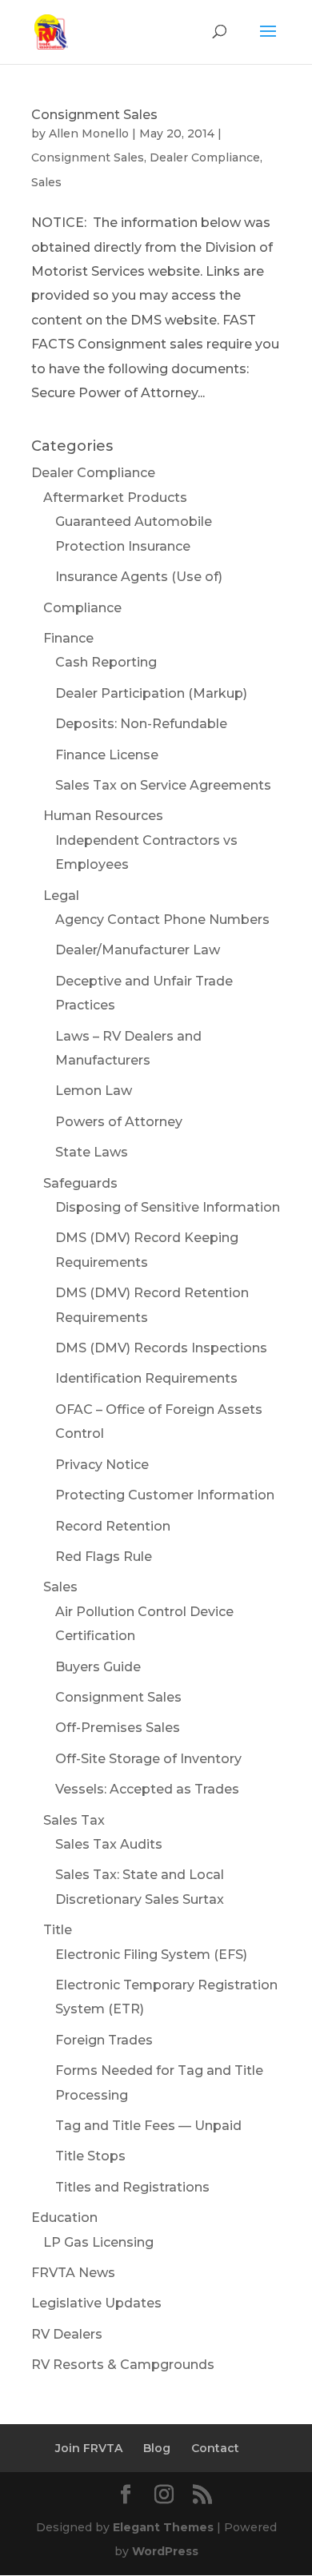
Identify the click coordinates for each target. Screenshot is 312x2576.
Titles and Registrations (132, 2187)
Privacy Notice (102, 1465)
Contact (215, 2448)
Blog (157, 2448)
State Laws (92, 1152)
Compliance (82, 608)
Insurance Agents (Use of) (139, 577)
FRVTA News (73, 2273)
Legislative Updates (96, 2303)
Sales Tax (74, 1820)
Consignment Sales (94, 115)
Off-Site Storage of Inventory (148, 1759)
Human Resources (103, 816)
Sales (46, 182)
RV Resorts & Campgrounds (123, 2365)
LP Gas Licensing (98, 2242)
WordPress (165, 2551)
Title (58, 1930)
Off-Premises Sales (118, 1728)
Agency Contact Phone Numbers (162, 920)
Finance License (107, 755)
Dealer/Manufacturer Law (138, 950)
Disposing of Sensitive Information (168, 1207)
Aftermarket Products (115, 498)
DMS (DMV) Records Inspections (161, 1348)
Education (64, 2218)
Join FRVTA (89, 2448)
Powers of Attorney (119, 1122)
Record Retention (113, 1526)
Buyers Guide (98, 1667)
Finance (68, 638)
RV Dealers (67, 2334)
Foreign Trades (104, 2040)
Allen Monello (89, 133)
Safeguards (80, 1183)
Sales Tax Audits (109, 1844)
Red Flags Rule (104, 1557)
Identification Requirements (146, 1378)
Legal (61, 896)
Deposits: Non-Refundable (141, 724)
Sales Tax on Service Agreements (163, 785)
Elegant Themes (163, 2527)
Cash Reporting (106, 662)
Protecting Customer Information (165, 1495)
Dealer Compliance (205, 157)
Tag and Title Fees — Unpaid (148, 2126)
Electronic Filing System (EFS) (151, 1955)
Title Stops (90, 2156)
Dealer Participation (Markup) (151, 693)
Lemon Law (94, 1091)
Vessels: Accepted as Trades (147, 1789)
